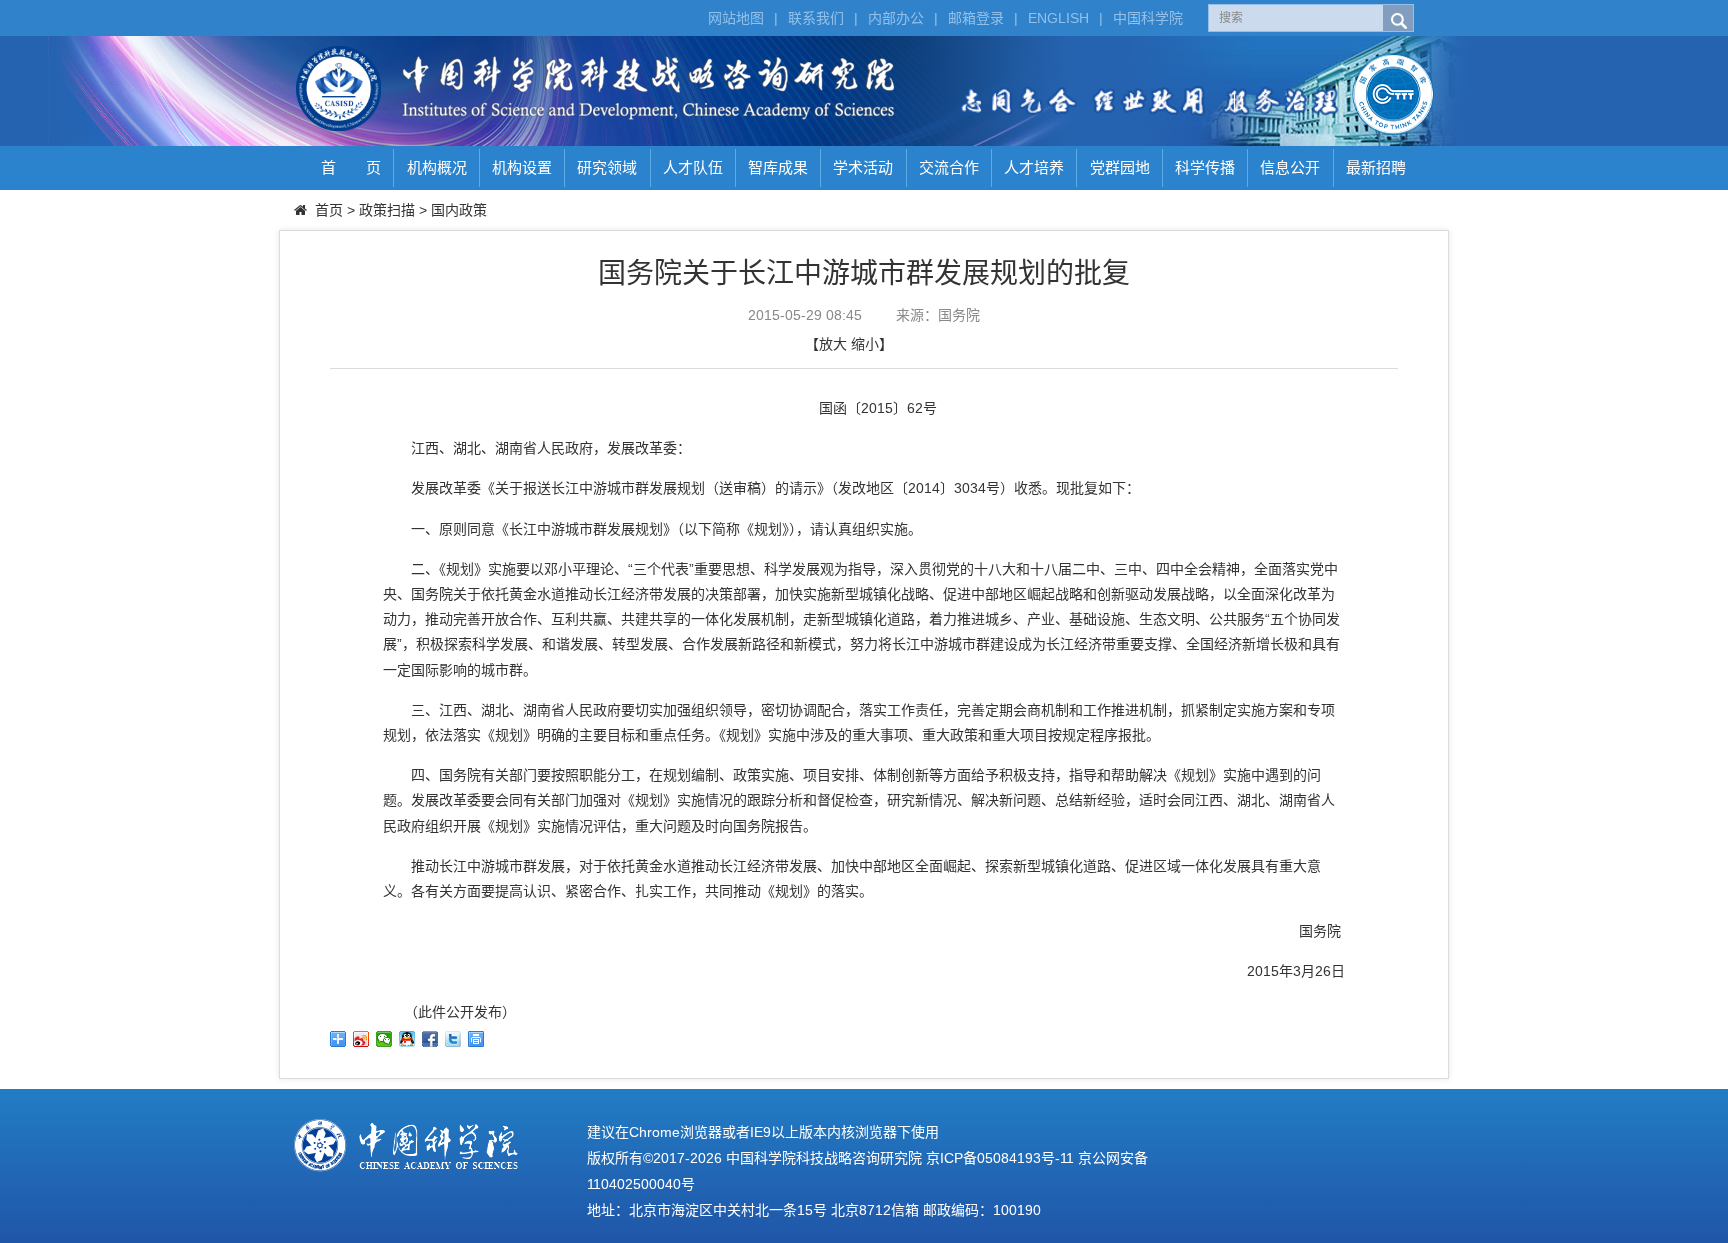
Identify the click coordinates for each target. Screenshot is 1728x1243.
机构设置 (522, 167)
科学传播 (1205, 167)
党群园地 (1120, 167)
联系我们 (816, 18)
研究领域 (607, 167)
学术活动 (863, 167)
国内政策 (459, 210)
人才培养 (1034, 167)
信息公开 (1290, 167)
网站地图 (736, 18)
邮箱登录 (976, 18)
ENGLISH (1058, 18)
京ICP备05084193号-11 (1000, 1158)
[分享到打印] (476, 1039)
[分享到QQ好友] (407, 1039)
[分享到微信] (384, 1039)
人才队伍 (693, 167)
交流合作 (949, 167)
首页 (329, 210)
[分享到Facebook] (430, 1039)
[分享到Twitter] (453, 1039)
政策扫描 (387, 210)
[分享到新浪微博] (361, 1039)
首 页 (351, 167)
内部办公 (896, 18)
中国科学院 (1148, 18)
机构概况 (437, 167)
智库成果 (778, 167)
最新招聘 (1376, 167)
